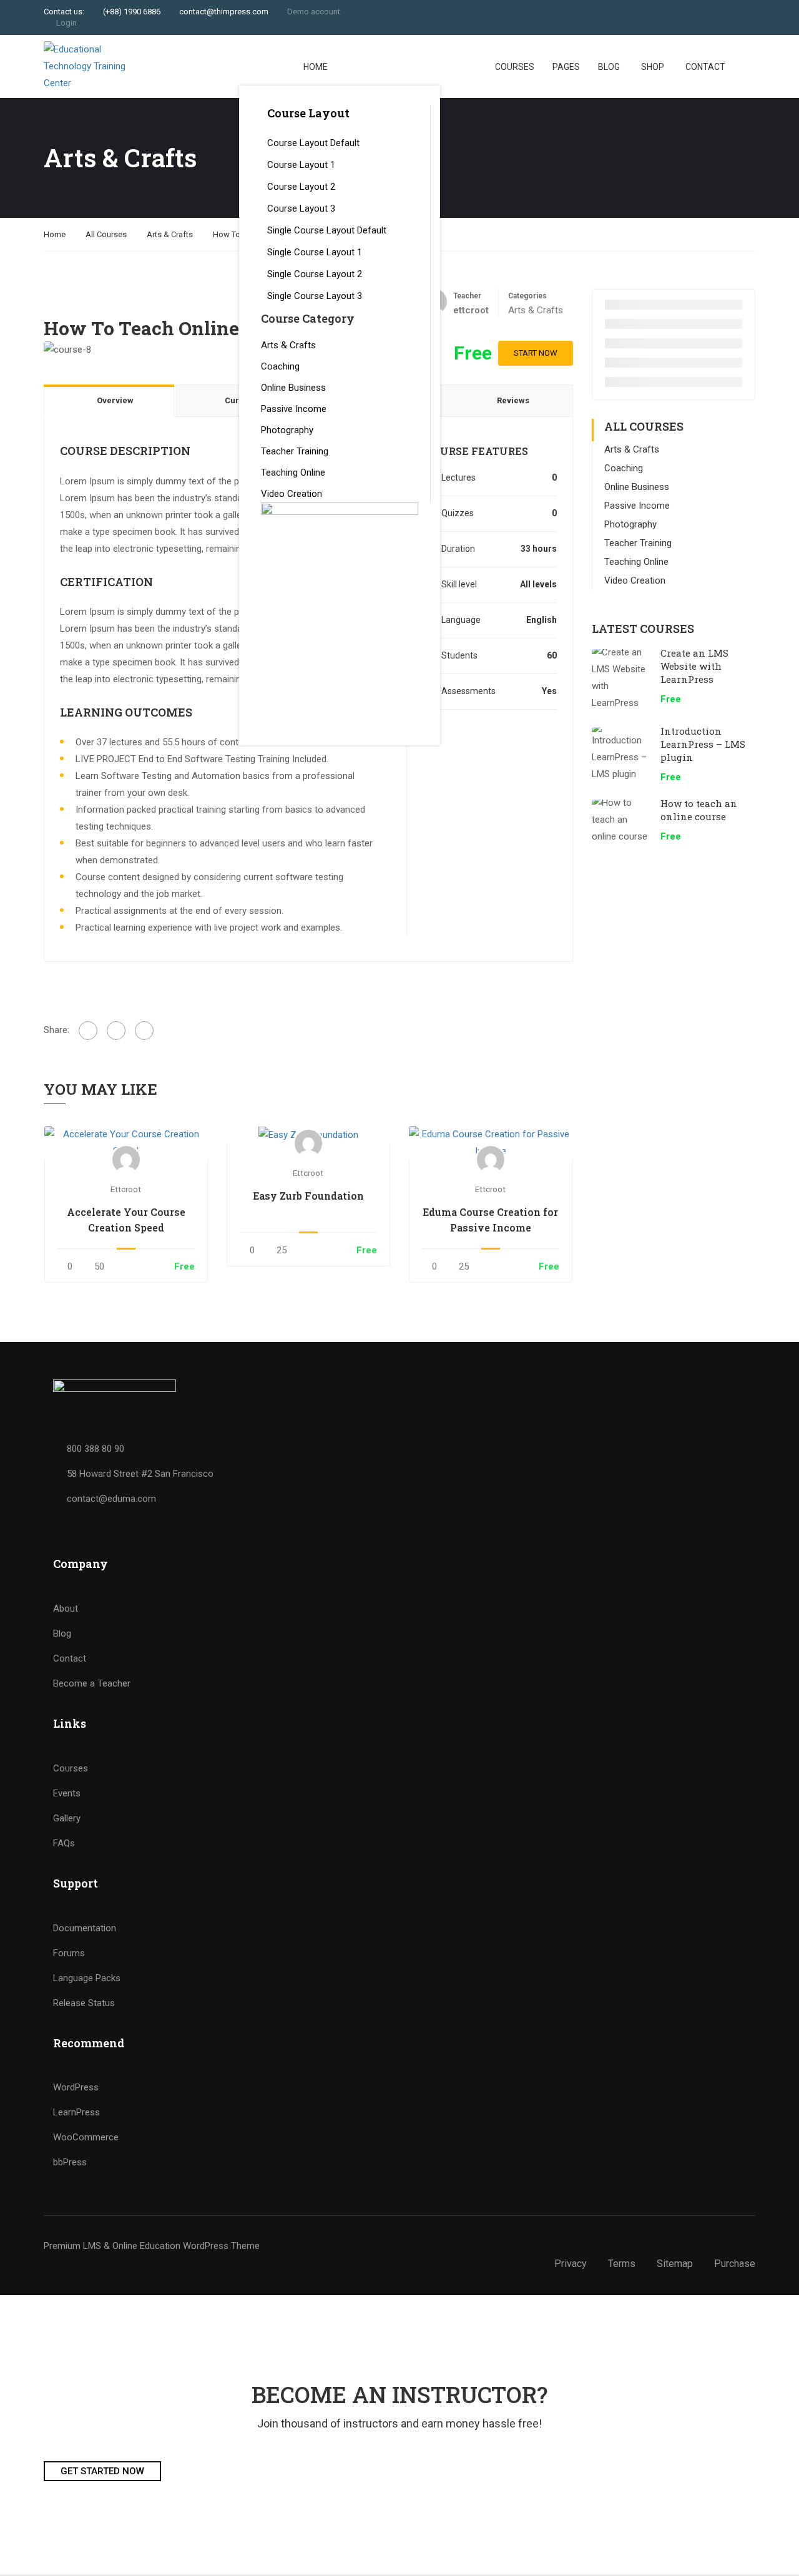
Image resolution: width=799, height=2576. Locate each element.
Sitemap (675, 2264)
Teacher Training (295, 451)
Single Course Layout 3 (315, 296)
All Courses (106, 234)
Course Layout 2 (301, 187)
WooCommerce (86, 2137)
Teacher (467, 296)
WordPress (76, 2087)
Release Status (84, 2003)
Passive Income (294, 409)
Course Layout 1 (301, 165)
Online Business (293, 388)
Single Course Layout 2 (315, 274)
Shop (653, 67)
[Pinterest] (144, 1031)
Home (316, 67)
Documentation (85, 1928)
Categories (527, 296)
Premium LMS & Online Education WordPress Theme (152, 2246)
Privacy (571, 2264)
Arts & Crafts (288, 345)
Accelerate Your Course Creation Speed (126, 1220)
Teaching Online (293, 473)
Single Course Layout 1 (315, 252)
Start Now (536, 353)
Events (67, 1793)
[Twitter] (116, 1031)
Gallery (67, 1818)
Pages (566, 67)
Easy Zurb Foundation (308, 1196)
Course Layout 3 (301, 208)
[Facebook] (88, 1031)
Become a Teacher (92, 1683)
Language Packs (87, 1978)
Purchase (735, 2264)
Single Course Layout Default (327, 230)
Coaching (280, 366)
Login (66, 23)
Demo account (314, 12)
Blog (609, 67)
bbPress (70, 2162)
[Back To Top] (774, 2554)
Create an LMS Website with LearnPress (694, 666)
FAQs (64, 1843)
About (66, 1609)
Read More (126, 1143)
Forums (69, 1953)
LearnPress (76, 2112)
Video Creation (292, 494)
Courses (515, 67)
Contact (705, 67)
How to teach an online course (699, 810)
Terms (622, 2264)
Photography (287, 430)
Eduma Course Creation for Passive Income (490, 1220)
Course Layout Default (313, 143)
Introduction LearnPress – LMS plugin (703, 744)
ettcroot (126, 1189)
